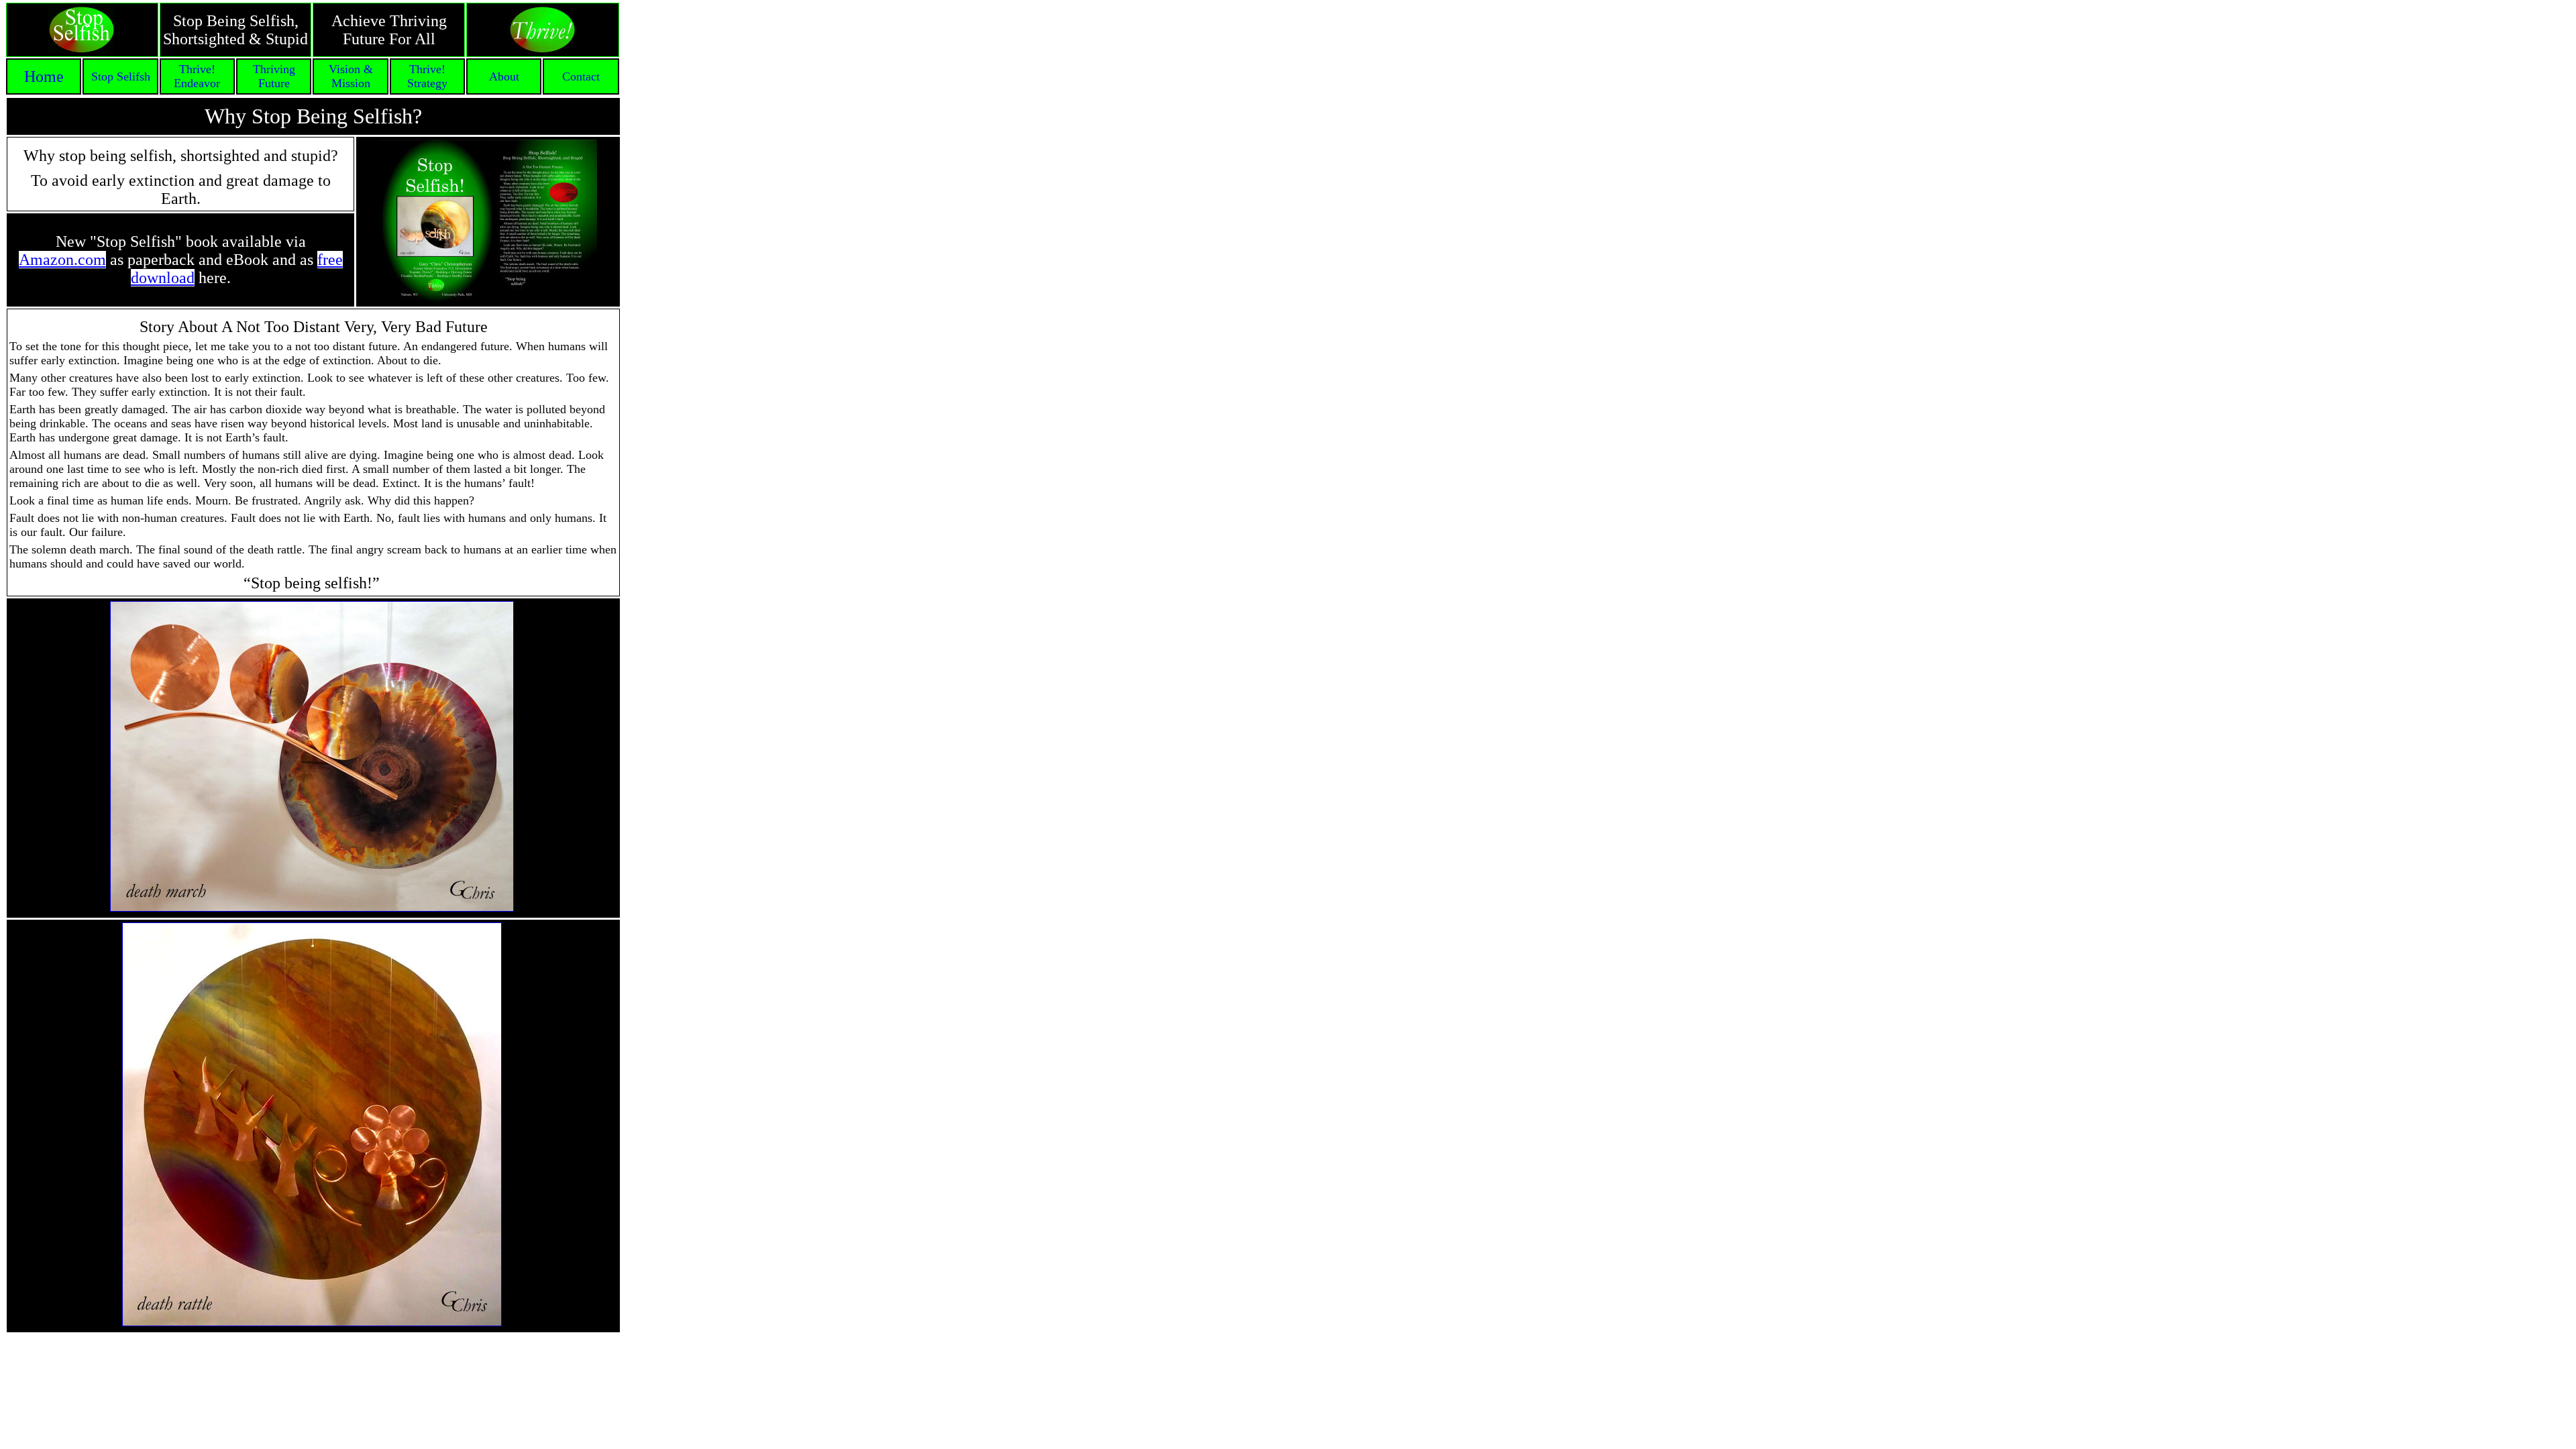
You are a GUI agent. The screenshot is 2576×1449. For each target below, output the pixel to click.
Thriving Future (274, 76)
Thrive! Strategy (427, 76)
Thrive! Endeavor (197, 76)
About (504, 76)
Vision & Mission (351, 76)
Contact (581, 76)
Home (44, 76)
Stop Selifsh (121, 76)
